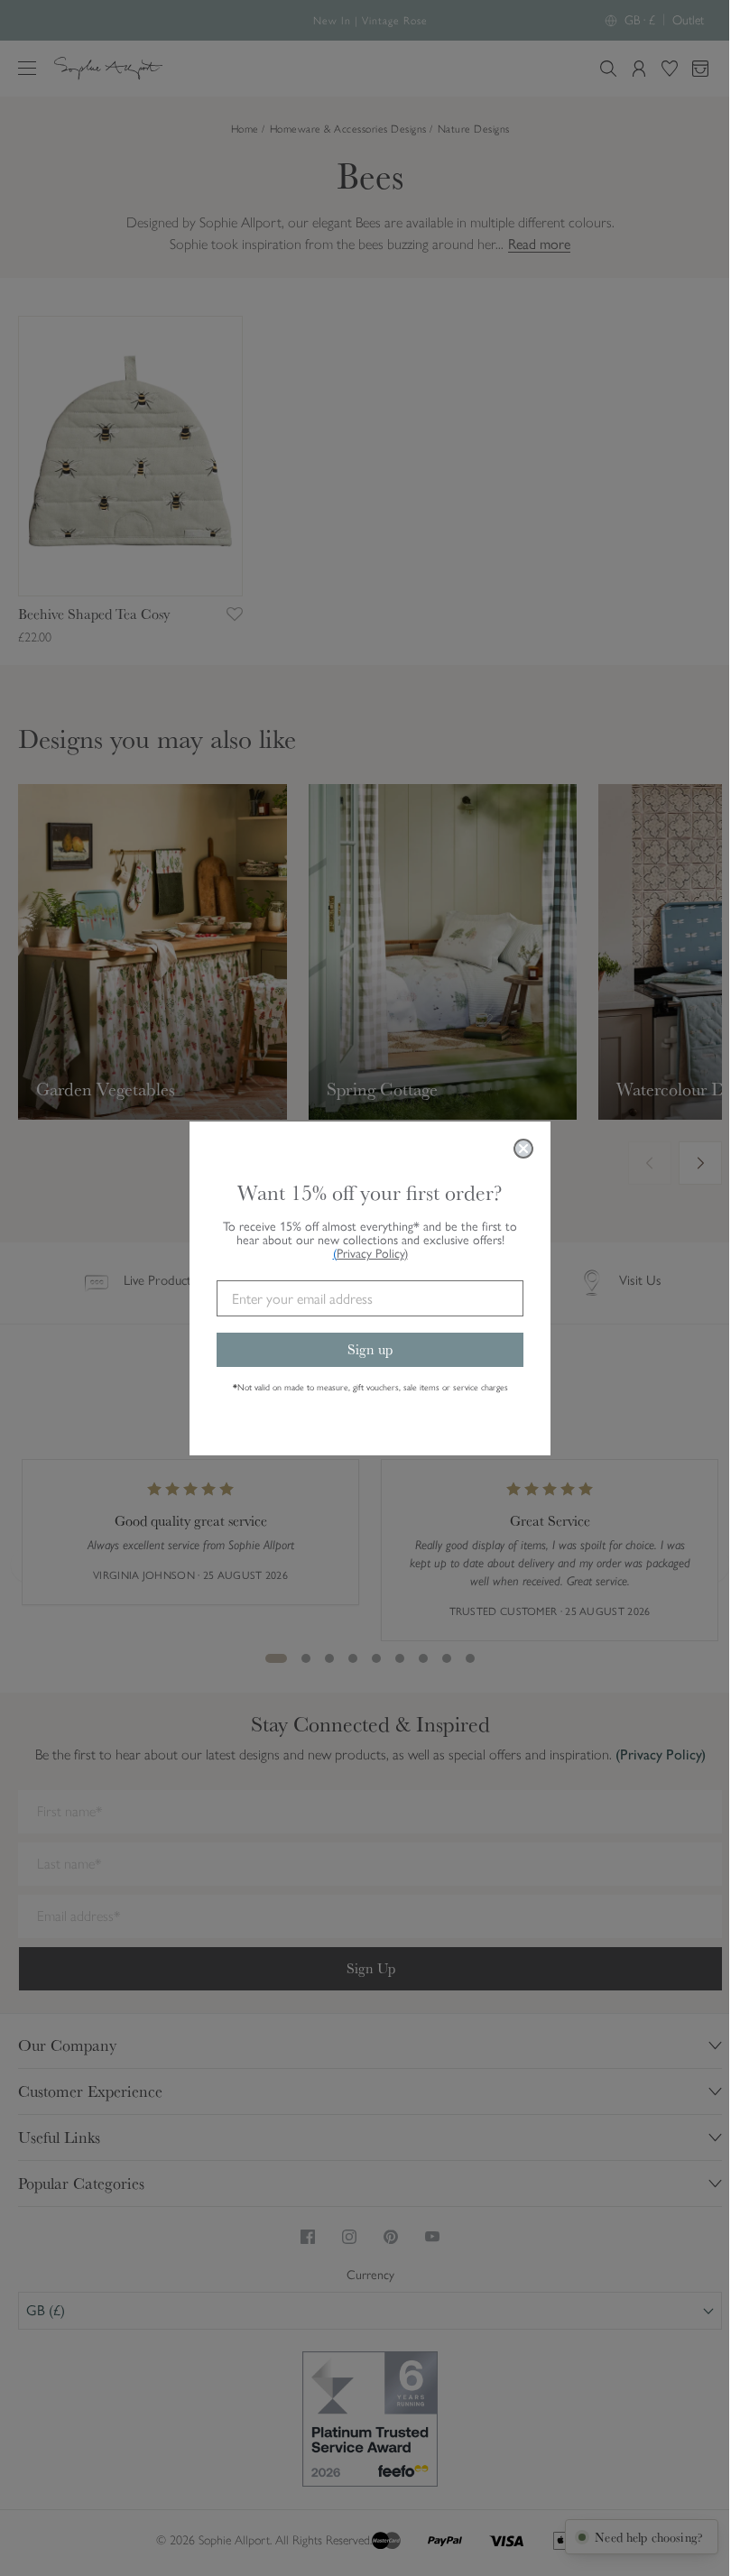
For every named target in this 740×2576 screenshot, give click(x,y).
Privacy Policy (372, 1254)
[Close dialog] (523, 1149)
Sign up (370, 1349)
